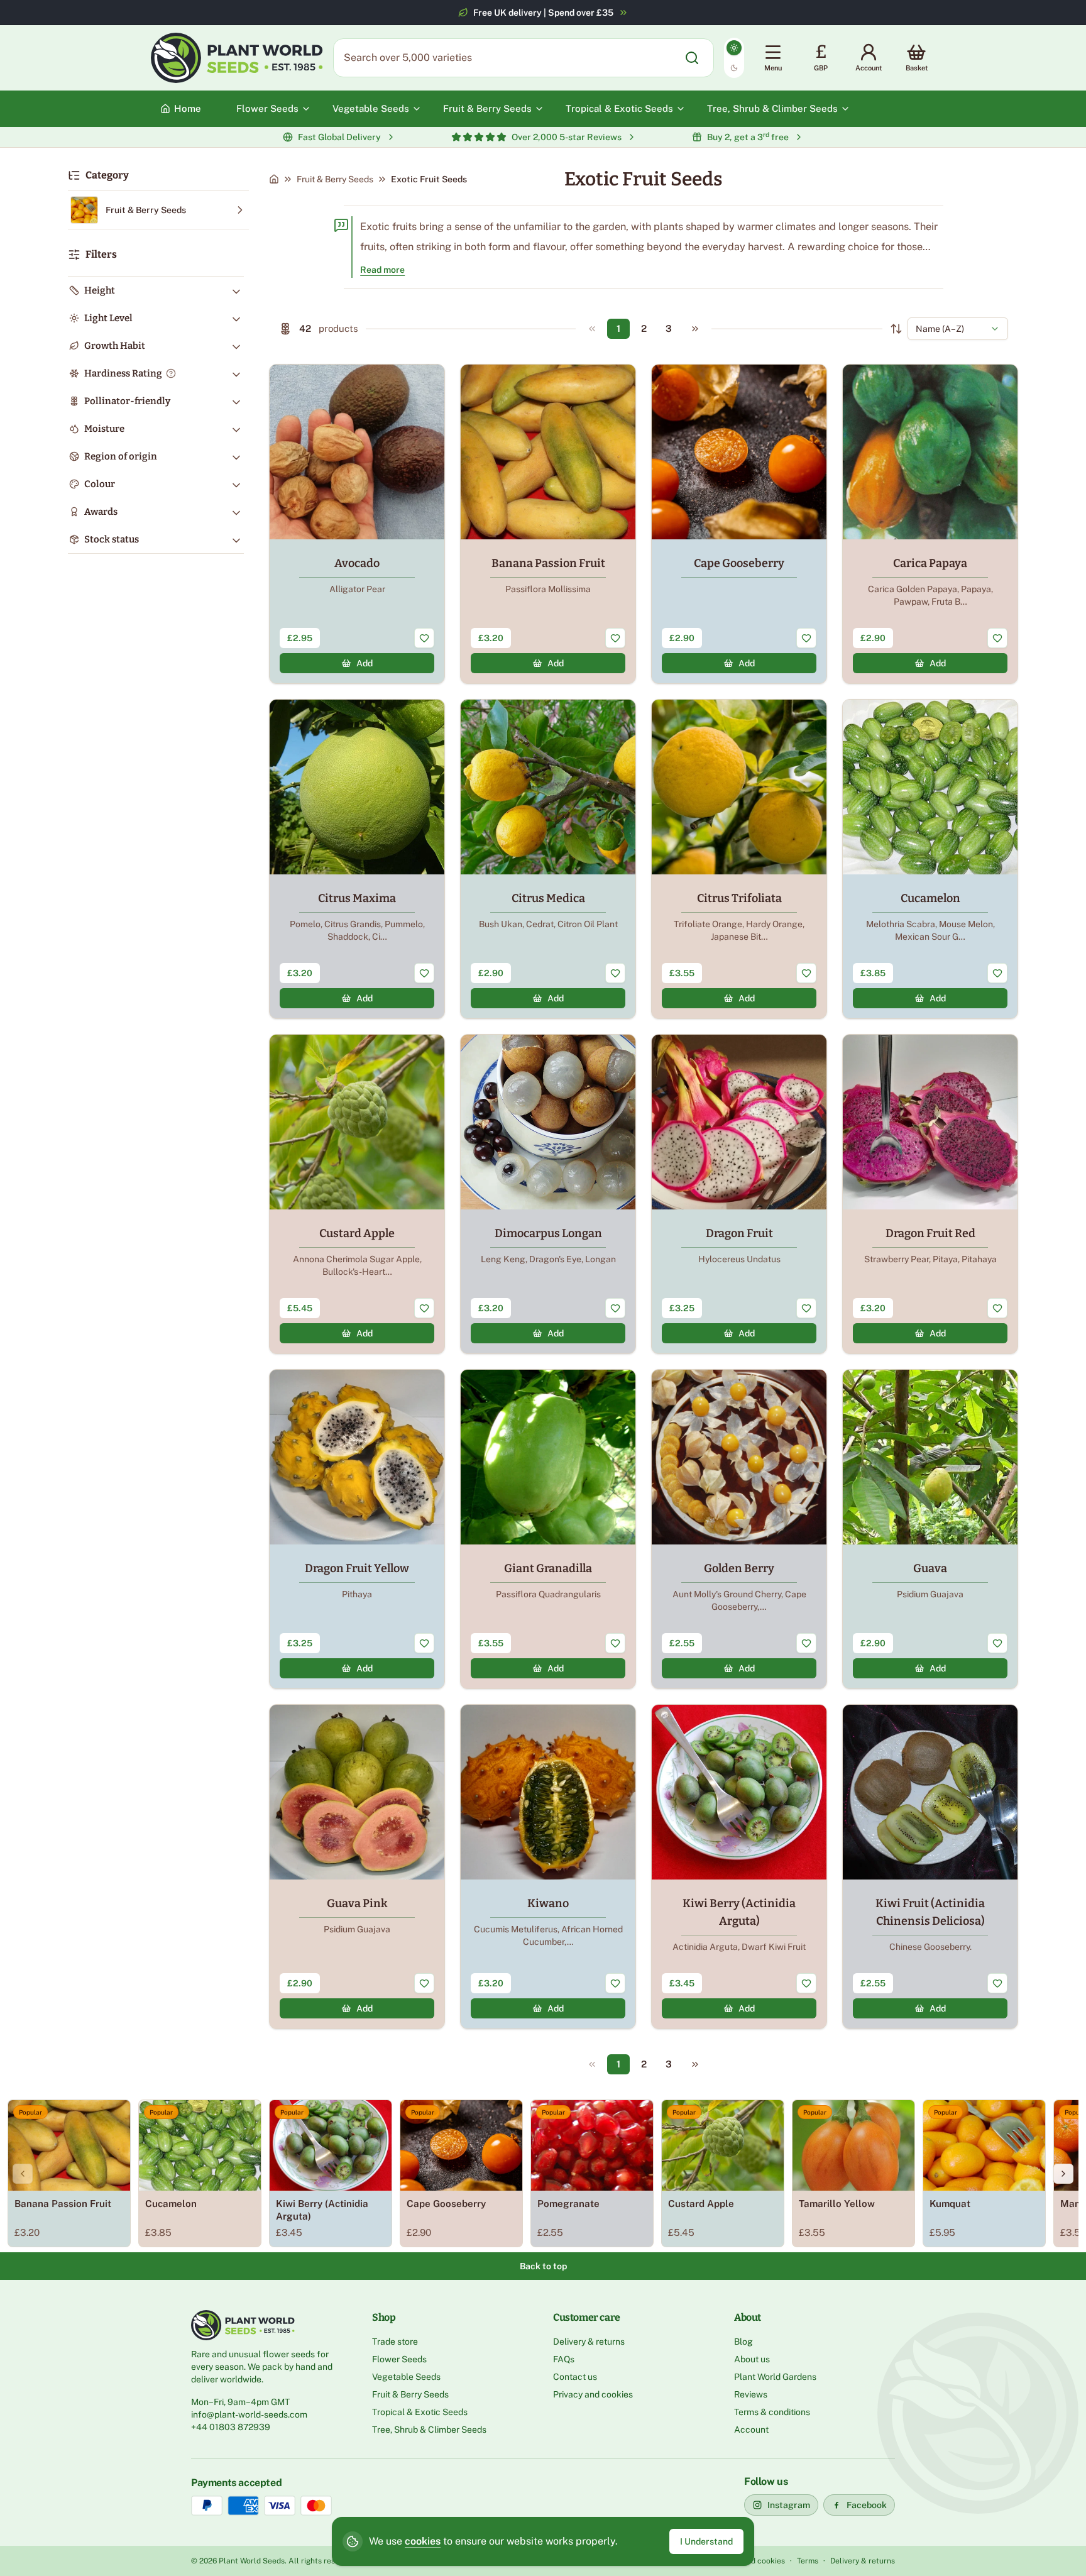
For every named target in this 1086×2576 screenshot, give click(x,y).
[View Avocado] (357, 524)
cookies (423, 2541)
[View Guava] (930, 1529)
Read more (382, 270)
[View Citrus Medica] (548, 859)
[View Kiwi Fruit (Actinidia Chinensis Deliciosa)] (930, 1867)
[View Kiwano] (548, 1867)
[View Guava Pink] (357, 1867)
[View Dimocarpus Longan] (548, 1194)
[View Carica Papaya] (930, 524)
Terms (808, 2561)
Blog (743, 2342)
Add (365, 663)
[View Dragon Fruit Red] (930, 1194)
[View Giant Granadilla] (548, 1529)
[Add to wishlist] (424, 638)
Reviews (751, 2394)
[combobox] (958, 329)
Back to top (543, 2266)
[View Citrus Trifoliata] (739, 859)
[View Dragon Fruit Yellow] (357, 1529)
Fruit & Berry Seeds (335, 179)
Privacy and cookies (593, 2394)
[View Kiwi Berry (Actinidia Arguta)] (739, 1867)
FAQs (564, 2359)
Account (751, 2430)
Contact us (575, 2377)
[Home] (274, 179)
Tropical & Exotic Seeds (420, 2412)
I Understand (706, 2541)
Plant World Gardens (775, 2377)
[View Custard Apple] (357, 1194)
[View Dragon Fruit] (739, 1194)
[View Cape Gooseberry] (739, 524)
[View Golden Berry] (739, 1529)
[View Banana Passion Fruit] (548, 524)
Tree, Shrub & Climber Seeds (429, 2430)
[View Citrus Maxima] (357, 859)
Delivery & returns (589, 2342)
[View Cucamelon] (930, 859)
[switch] (734, 58)
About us (752, 2359)
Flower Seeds (399, 2359)
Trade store (395, 2342)
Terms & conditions (772, 2412)
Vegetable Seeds (406, 2377)
